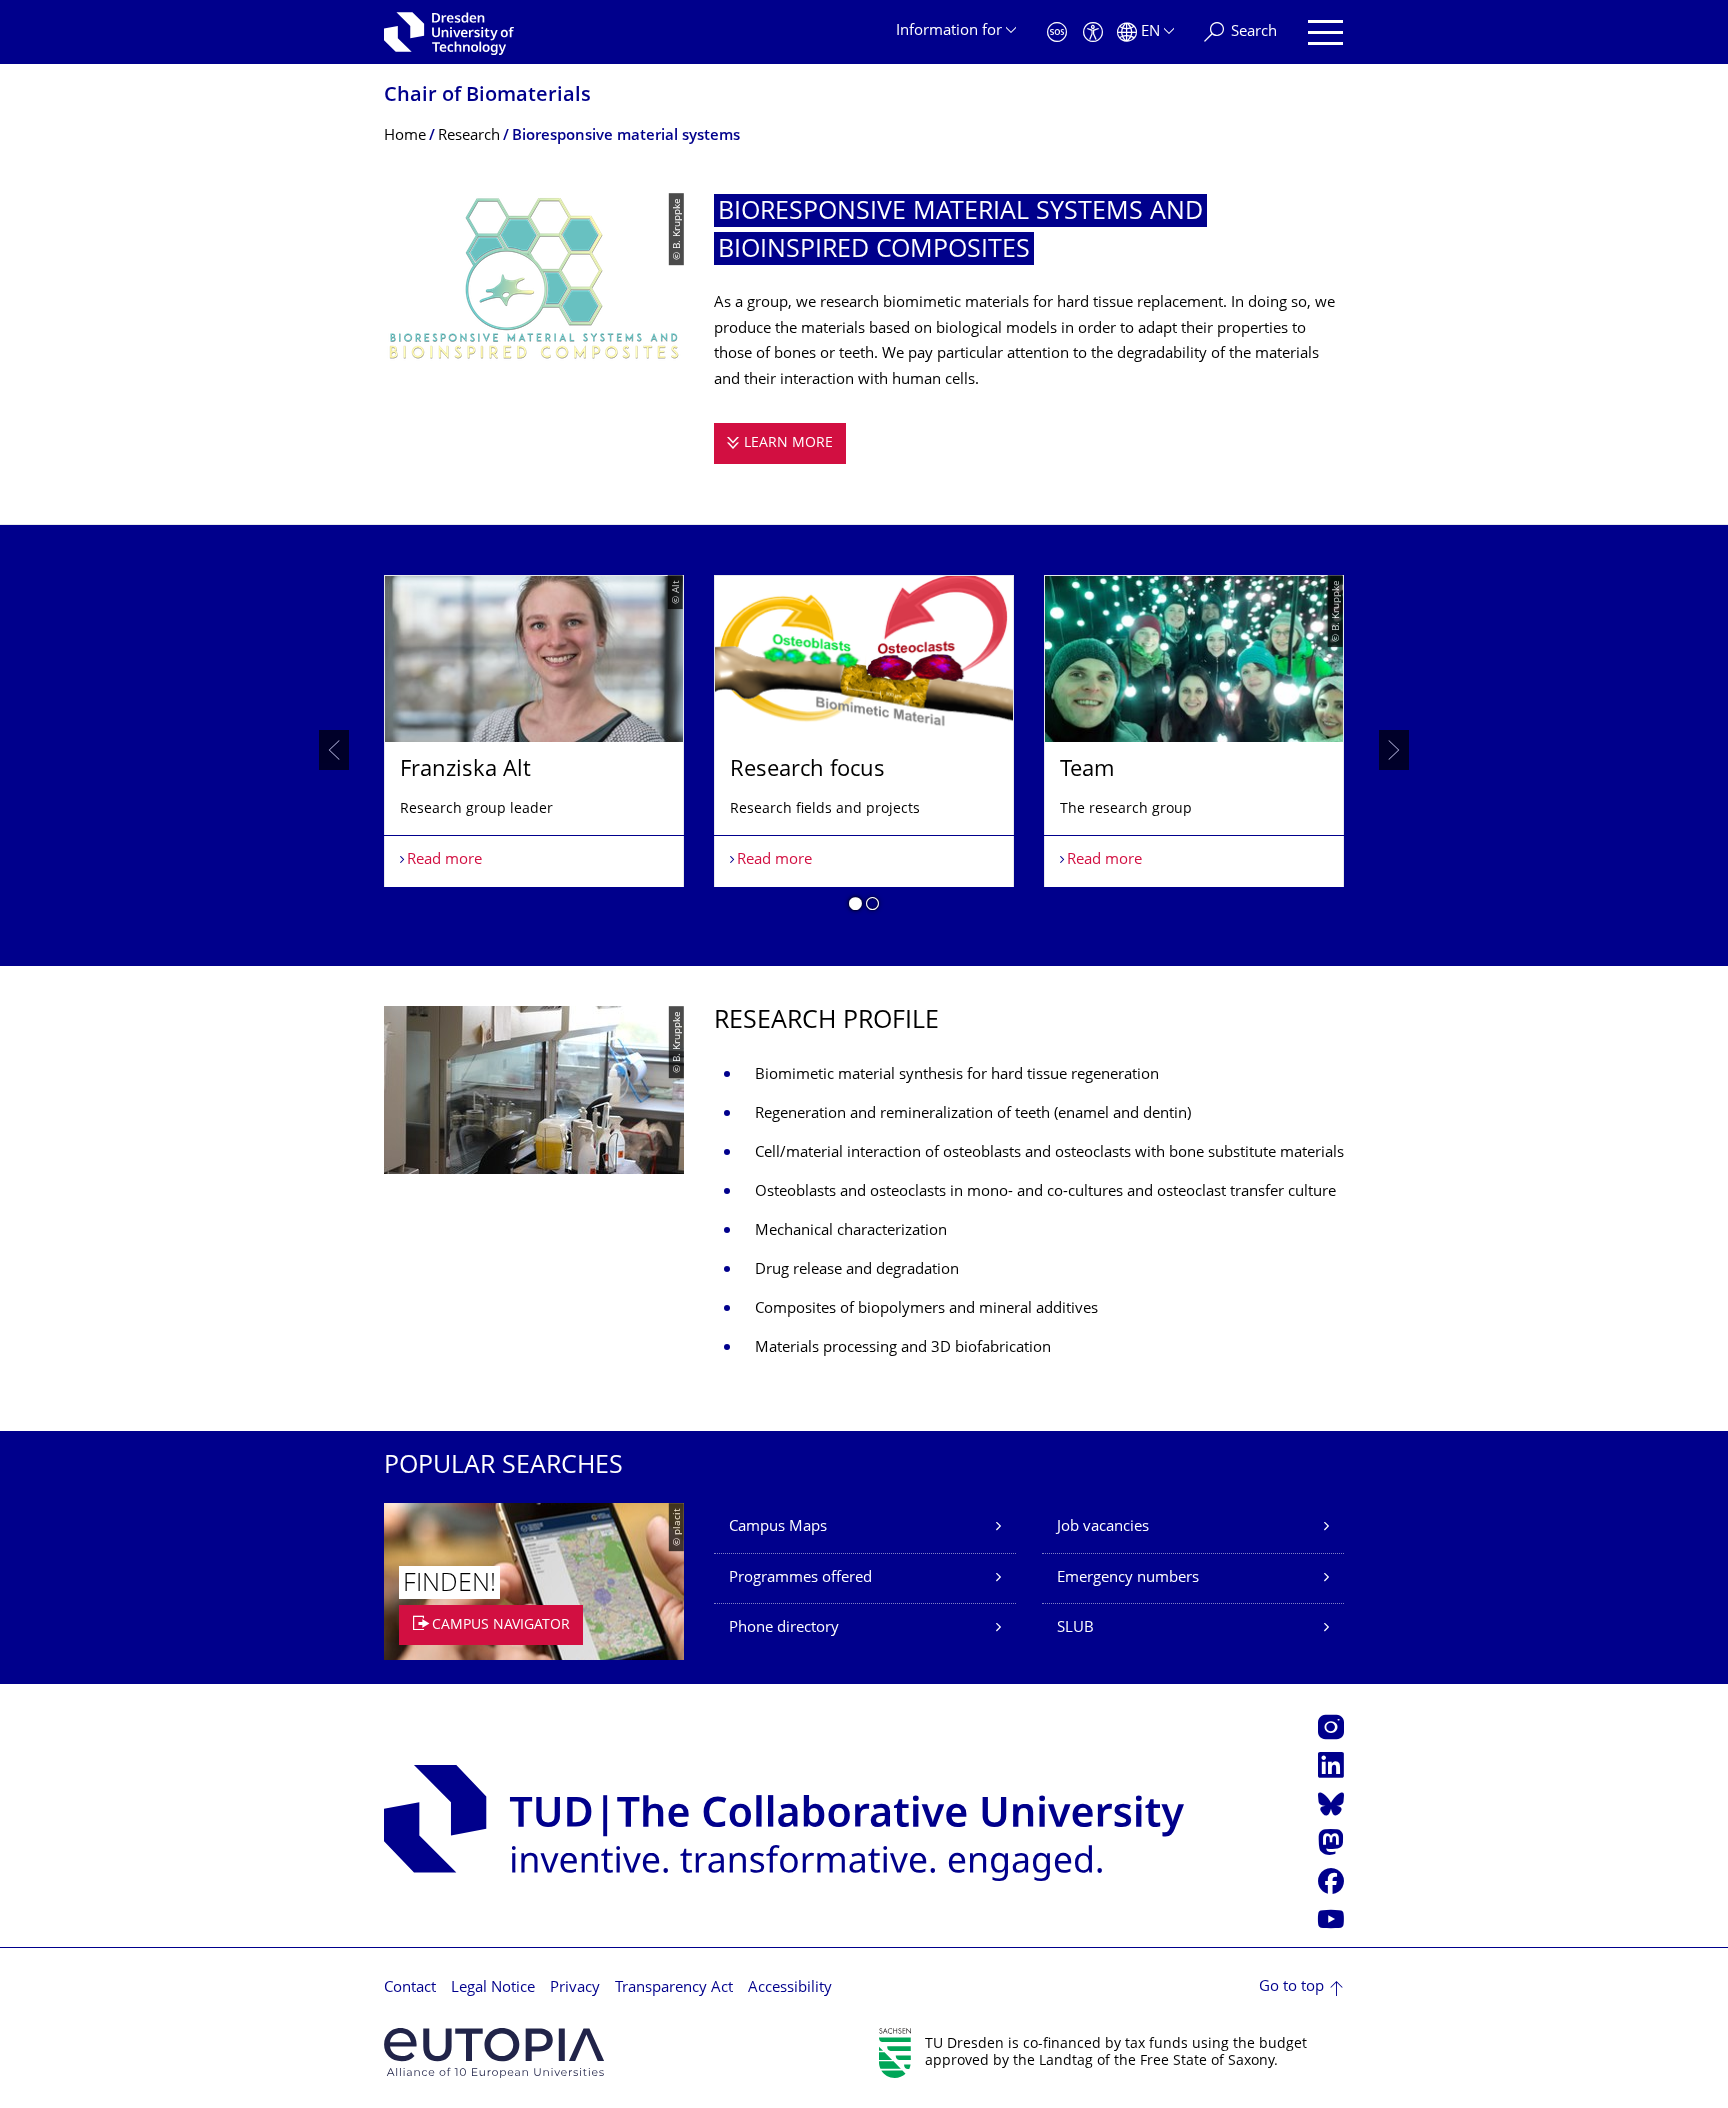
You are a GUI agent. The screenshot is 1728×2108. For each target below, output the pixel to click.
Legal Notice (493, 1988)
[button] (855, 907)
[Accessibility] (1093, 32)
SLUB (1075, 1628)
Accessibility (790, 1988)
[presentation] (334, 750)
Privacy (575, 1988)
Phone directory (784, 1628)
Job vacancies (1103, 1527)
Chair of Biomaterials (487, 96)
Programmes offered (800, 1578)
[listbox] (864, 751)
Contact (410, 1988)
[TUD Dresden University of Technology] (449, 32)
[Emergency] (1057, 32)
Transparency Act (674, 1988)
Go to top (1291, 1987)
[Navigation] (1325, 32)
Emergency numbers (1128, 1578)
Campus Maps (778, 1527)
